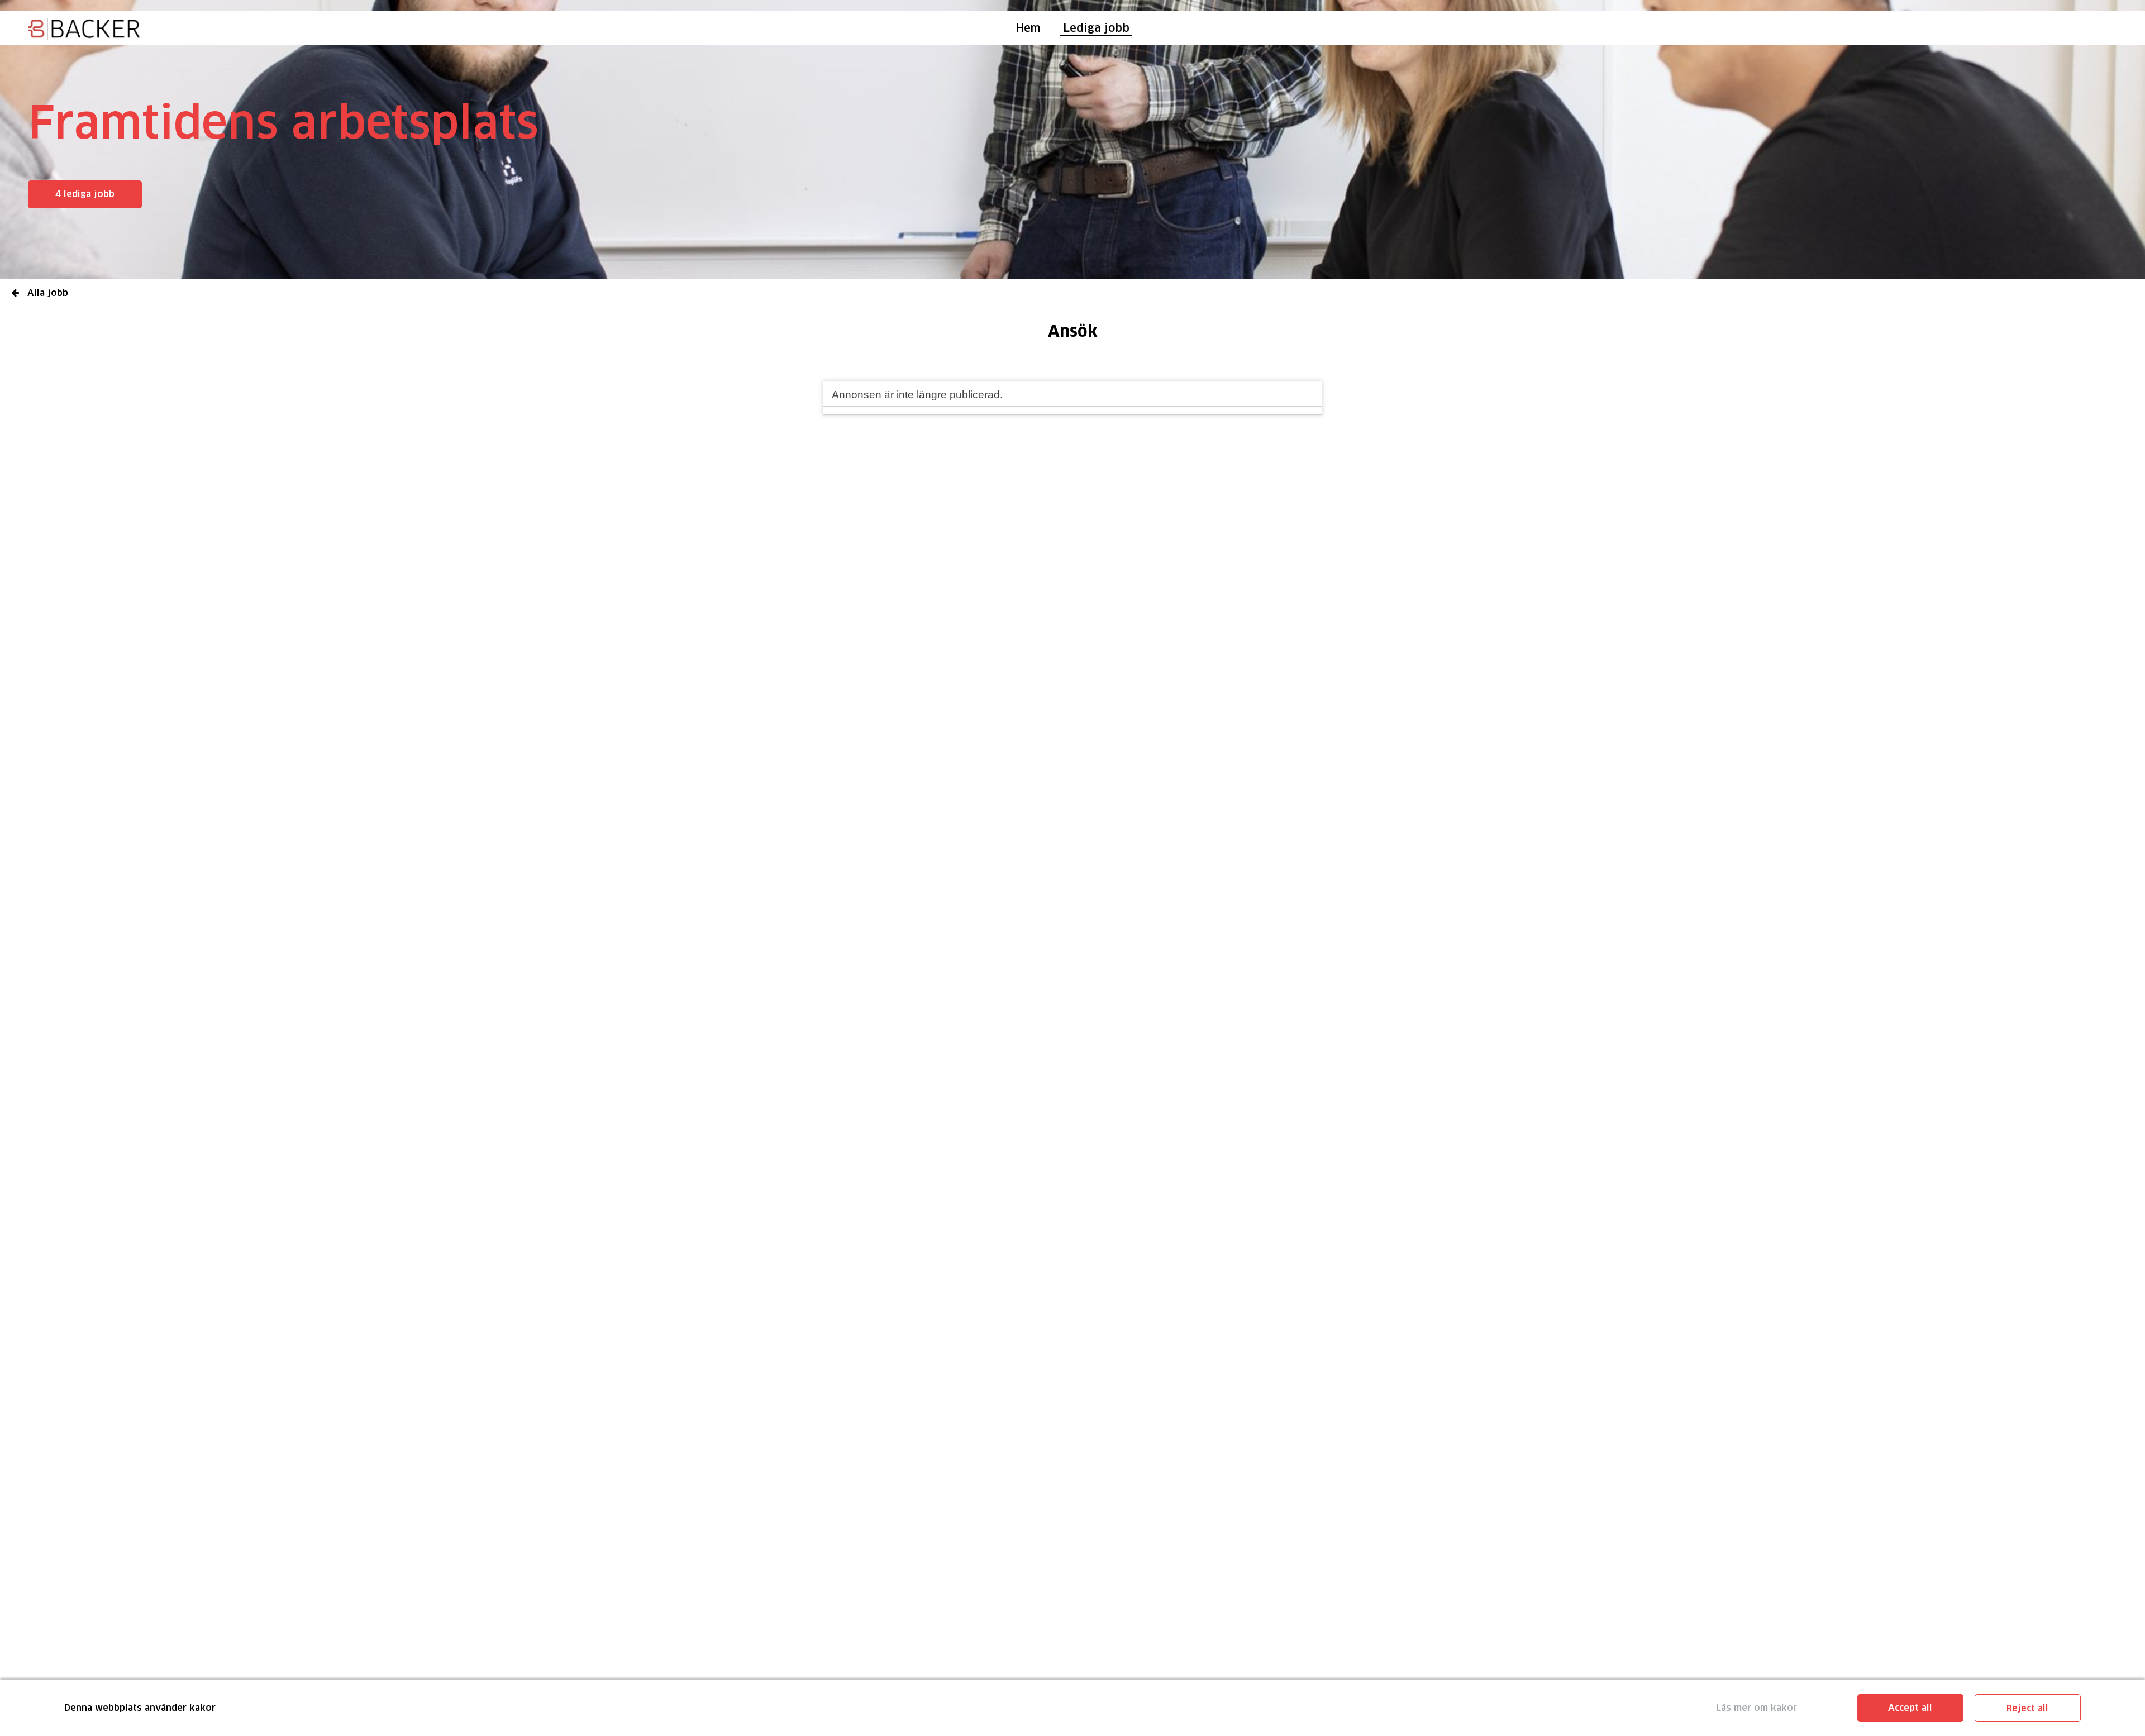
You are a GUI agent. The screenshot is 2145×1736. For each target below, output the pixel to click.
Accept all (1910, 1708)
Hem (1028, 28)
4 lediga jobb (85, 194)
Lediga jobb (1096, 28)
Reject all (2027, 1708)
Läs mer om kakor (1756, 1708)
